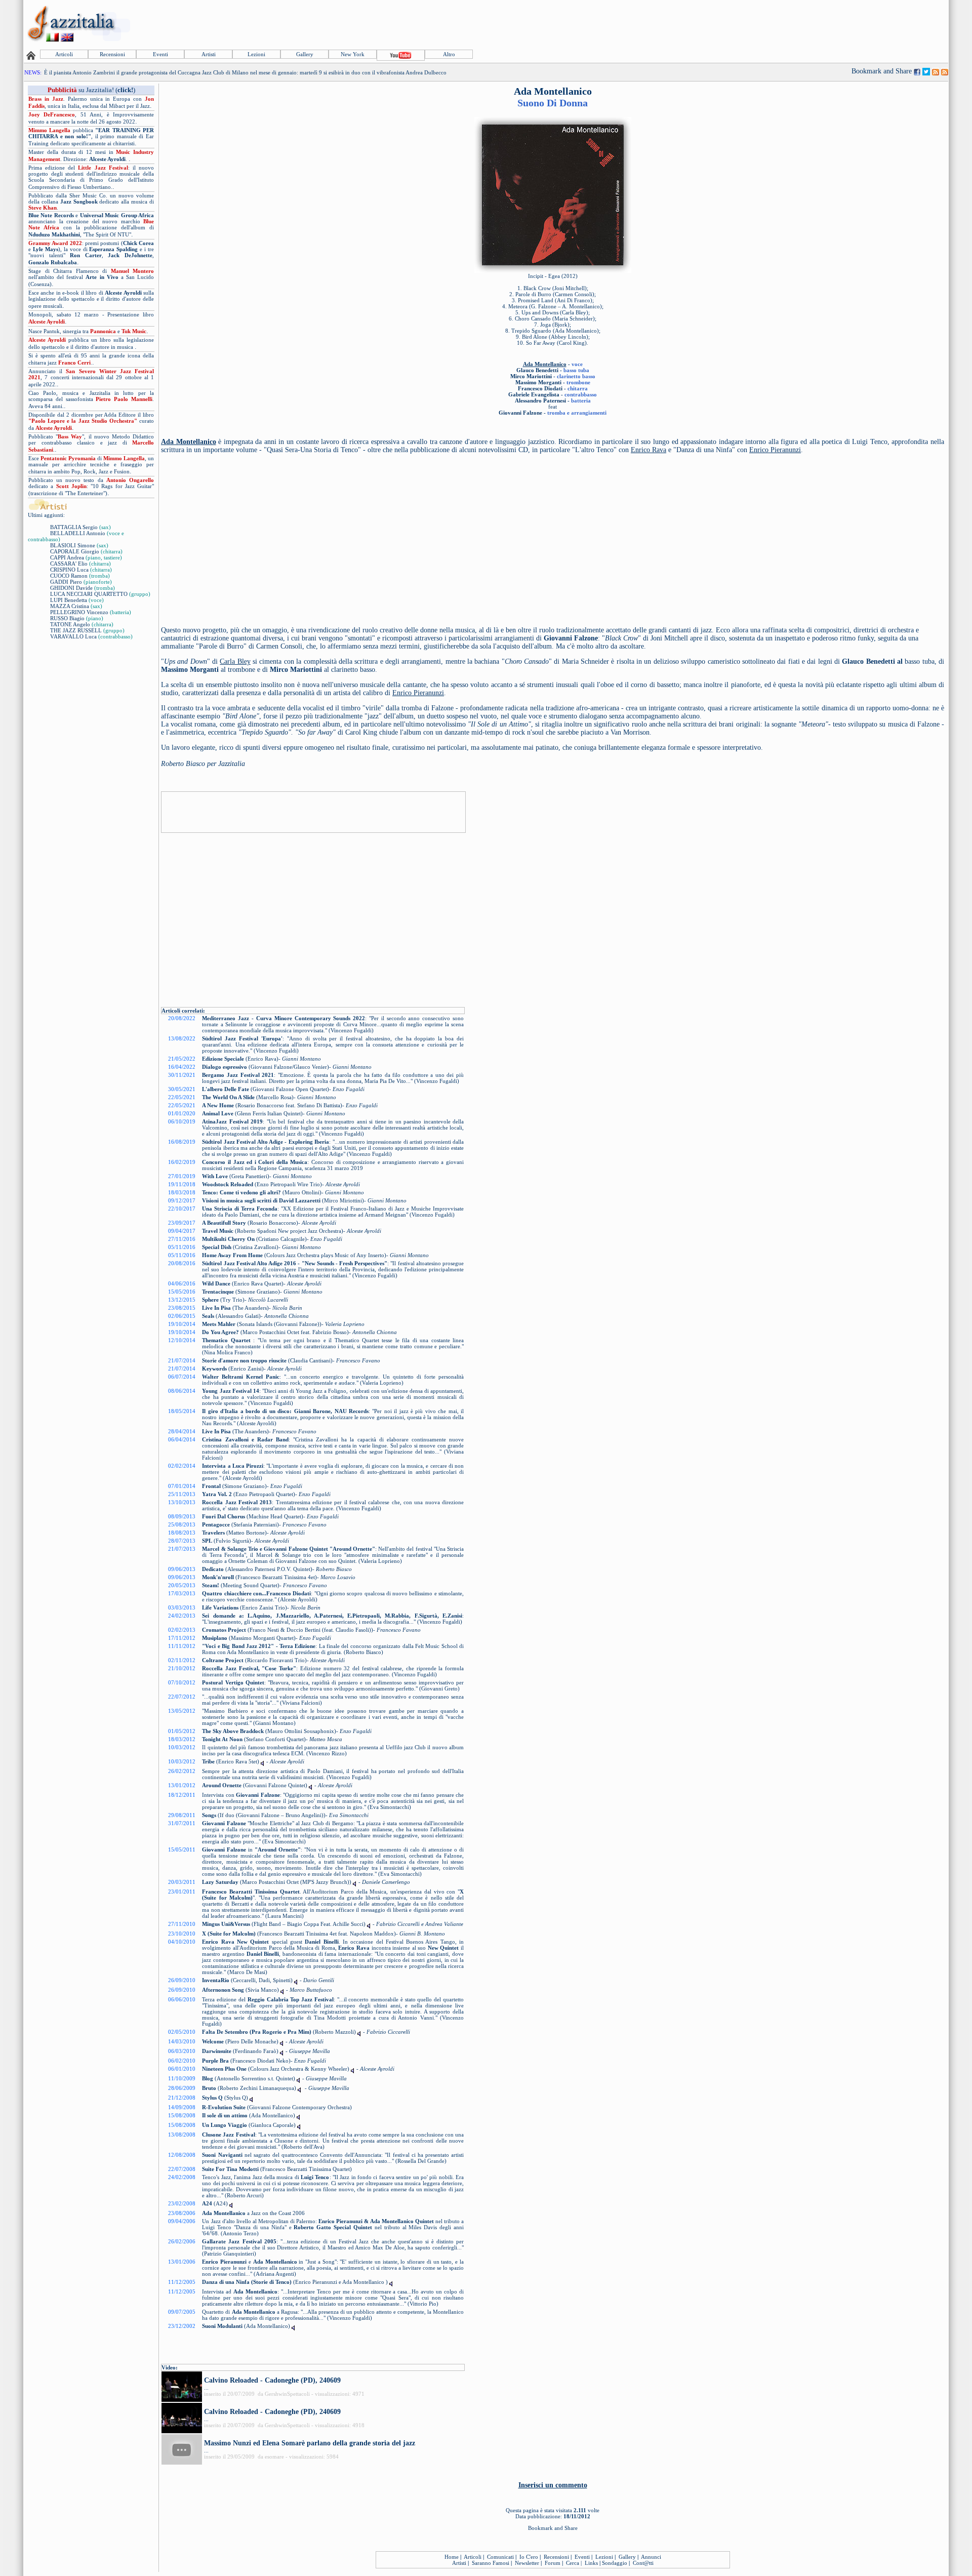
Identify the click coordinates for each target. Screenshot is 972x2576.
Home (452, 2557)
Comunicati (500, 2557)
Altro (449, 54)
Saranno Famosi (491, 2563)
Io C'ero (529, 2557)
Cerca (573, 2563)
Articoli (64, 54)
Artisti (209, 54)
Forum (553, 2563)
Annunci (651, 2557)
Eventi (160, 54)
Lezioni (256, 54)
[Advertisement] (763, 24)
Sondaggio (615, 2563)
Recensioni (112, 54)
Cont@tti (643, 2563)
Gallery (305, 54)
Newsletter (527, 2563)
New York (353, 54)
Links (591, 2563)
